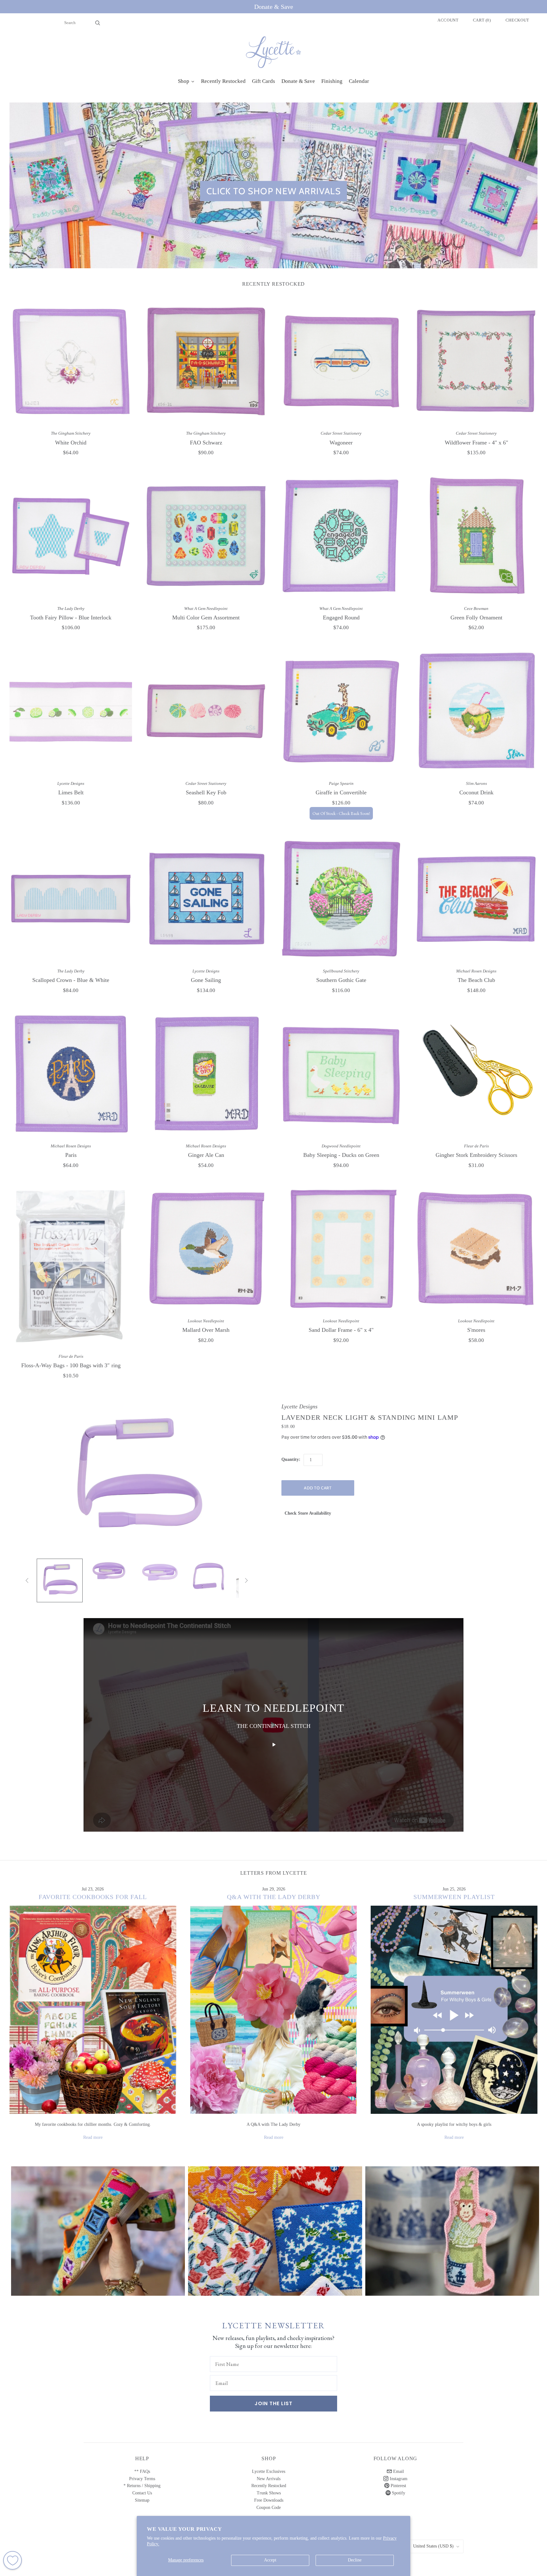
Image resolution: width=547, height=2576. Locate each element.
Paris (71, 1155)
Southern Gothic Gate (341, 980)
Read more (93, 2137)
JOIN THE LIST (273, 2403)
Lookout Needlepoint (206, 1321)
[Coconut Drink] (476, 711)
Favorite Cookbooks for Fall (93, 1897)
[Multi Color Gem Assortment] (206, 536)
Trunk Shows (269, 2493)
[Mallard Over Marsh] (206, 1249)
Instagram (398, 2479)
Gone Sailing (206, 980)
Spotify (398, 2493)
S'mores (476, 1330)
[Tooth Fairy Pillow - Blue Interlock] (71, 536)
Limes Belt (71, 792)
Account (448, 20)
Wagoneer (341, 443)
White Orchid (71, 443)
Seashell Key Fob (206, 792)
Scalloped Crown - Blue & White (71, 980)
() (482, 20)
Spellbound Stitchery (341, 971)
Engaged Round (341, 618)
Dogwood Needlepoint (341, 1146)
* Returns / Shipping (142, 2486)
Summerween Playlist (454, 1897)
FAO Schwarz (206, 443)
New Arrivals (269, 2479)
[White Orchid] (71, 361)
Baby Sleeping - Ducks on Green (341, 1155)
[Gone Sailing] (206, 899)
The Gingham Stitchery (71, 433)
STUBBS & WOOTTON (98, 2226)
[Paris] (71, 1074)
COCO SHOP (275, 2226)
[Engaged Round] (341, 536)
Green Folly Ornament (476, 618)
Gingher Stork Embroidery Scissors (476, 1155)
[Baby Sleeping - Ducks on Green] (341, 1074)
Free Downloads (269, 2500)
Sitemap (142, 2500)
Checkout (517, 20)
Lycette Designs (71, 783)
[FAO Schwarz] (206, 361)
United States (433, 2546)
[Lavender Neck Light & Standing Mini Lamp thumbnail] (60, 1580)
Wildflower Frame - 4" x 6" (476, 443)
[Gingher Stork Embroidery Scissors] (476, 1074)
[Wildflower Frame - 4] (476, 361)
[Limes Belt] (71, 711)
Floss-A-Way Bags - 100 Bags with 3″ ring (71, 1365)
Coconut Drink (476, 792)
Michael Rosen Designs (476, 971)
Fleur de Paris (476, 1146)
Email (398, 2471)
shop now (98, 2237)
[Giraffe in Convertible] (341, 711)
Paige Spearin (341, 783)
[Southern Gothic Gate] (341, 899)
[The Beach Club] (476, 899)
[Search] (98, 23)
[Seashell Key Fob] (206, 711)
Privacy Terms (142, 2479)
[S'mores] (476, 1249)
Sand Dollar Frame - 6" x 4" (341, 1330)
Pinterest (398, 2486)
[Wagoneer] (341, 361)
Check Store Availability (308, 1513)
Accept (270, 2560)
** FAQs (142, 2471)
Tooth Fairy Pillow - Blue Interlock (71, 618)
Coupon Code (269, 2508)
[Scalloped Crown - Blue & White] (71, 899)
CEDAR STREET (452, 2226)
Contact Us (142, 2493)
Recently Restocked (269, 2486)
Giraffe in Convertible (341, 792)
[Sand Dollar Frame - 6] (341, 1249)
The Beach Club (476, 980)
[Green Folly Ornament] (476, 536)
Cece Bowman (476, 608)
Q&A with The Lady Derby (274, 1897)
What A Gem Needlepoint (206, 608)
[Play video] (273, 1745)
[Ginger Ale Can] (206, 1074)
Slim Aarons (476, 783)
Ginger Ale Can (206, 1155)
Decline (355, 2560)
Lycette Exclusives (269, 2471)
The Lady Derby (71, 608)
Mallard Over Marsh (206, 1330)
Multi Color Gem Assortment (206, 618)
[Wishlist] (13, 2560)
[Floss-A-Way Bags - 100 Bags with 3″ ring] (71, 1266)
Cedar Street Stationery (341, 433)
